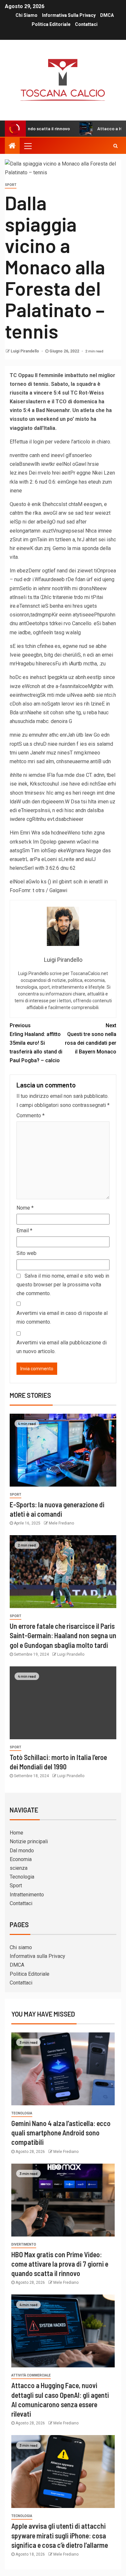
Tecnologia (22, 1877)
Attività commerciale (31, 2375)
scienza (19, 1868)
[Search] (115, 146)
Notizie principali (29, 1841)
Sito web (26, 1253)
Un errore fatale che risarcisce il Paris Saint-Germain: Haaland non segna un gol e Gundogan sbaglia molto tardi (63, 1635)
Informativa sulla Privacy (69, 15)
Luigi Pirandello (25, 351)
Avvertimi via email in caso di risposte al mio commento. (62, 1317)
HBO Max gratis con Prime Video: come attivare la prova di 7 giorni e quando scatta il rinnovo (60, 2264)
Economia (21, 1859)
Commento (31, 1115)
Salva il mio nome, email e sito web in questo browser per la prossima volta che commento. (63, 1285)
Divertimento (24, 2244)
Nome (25, 1208)
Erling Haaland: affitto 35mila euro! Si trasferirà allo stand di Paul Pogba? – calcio (36, 1043)
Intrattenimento (27, 1895)
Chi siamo (26, 15)
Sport (11, 185)
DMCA (107, 15)
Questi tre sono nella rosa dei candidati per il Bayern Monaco (91, 1039)
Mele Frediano (61, 1523)
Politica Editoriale (51, 24)
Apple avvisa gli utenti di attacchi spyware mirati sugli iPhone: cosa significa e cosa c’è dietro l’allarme (60, 2535)
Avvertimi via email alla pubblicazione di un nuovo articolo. (62, 1347)
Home (16, 1833)
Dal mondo (22, 1851)
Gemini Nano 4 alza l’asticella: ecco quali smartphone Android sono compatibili (61, 2133)
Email (24, 1230)
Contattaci (86, 24)
